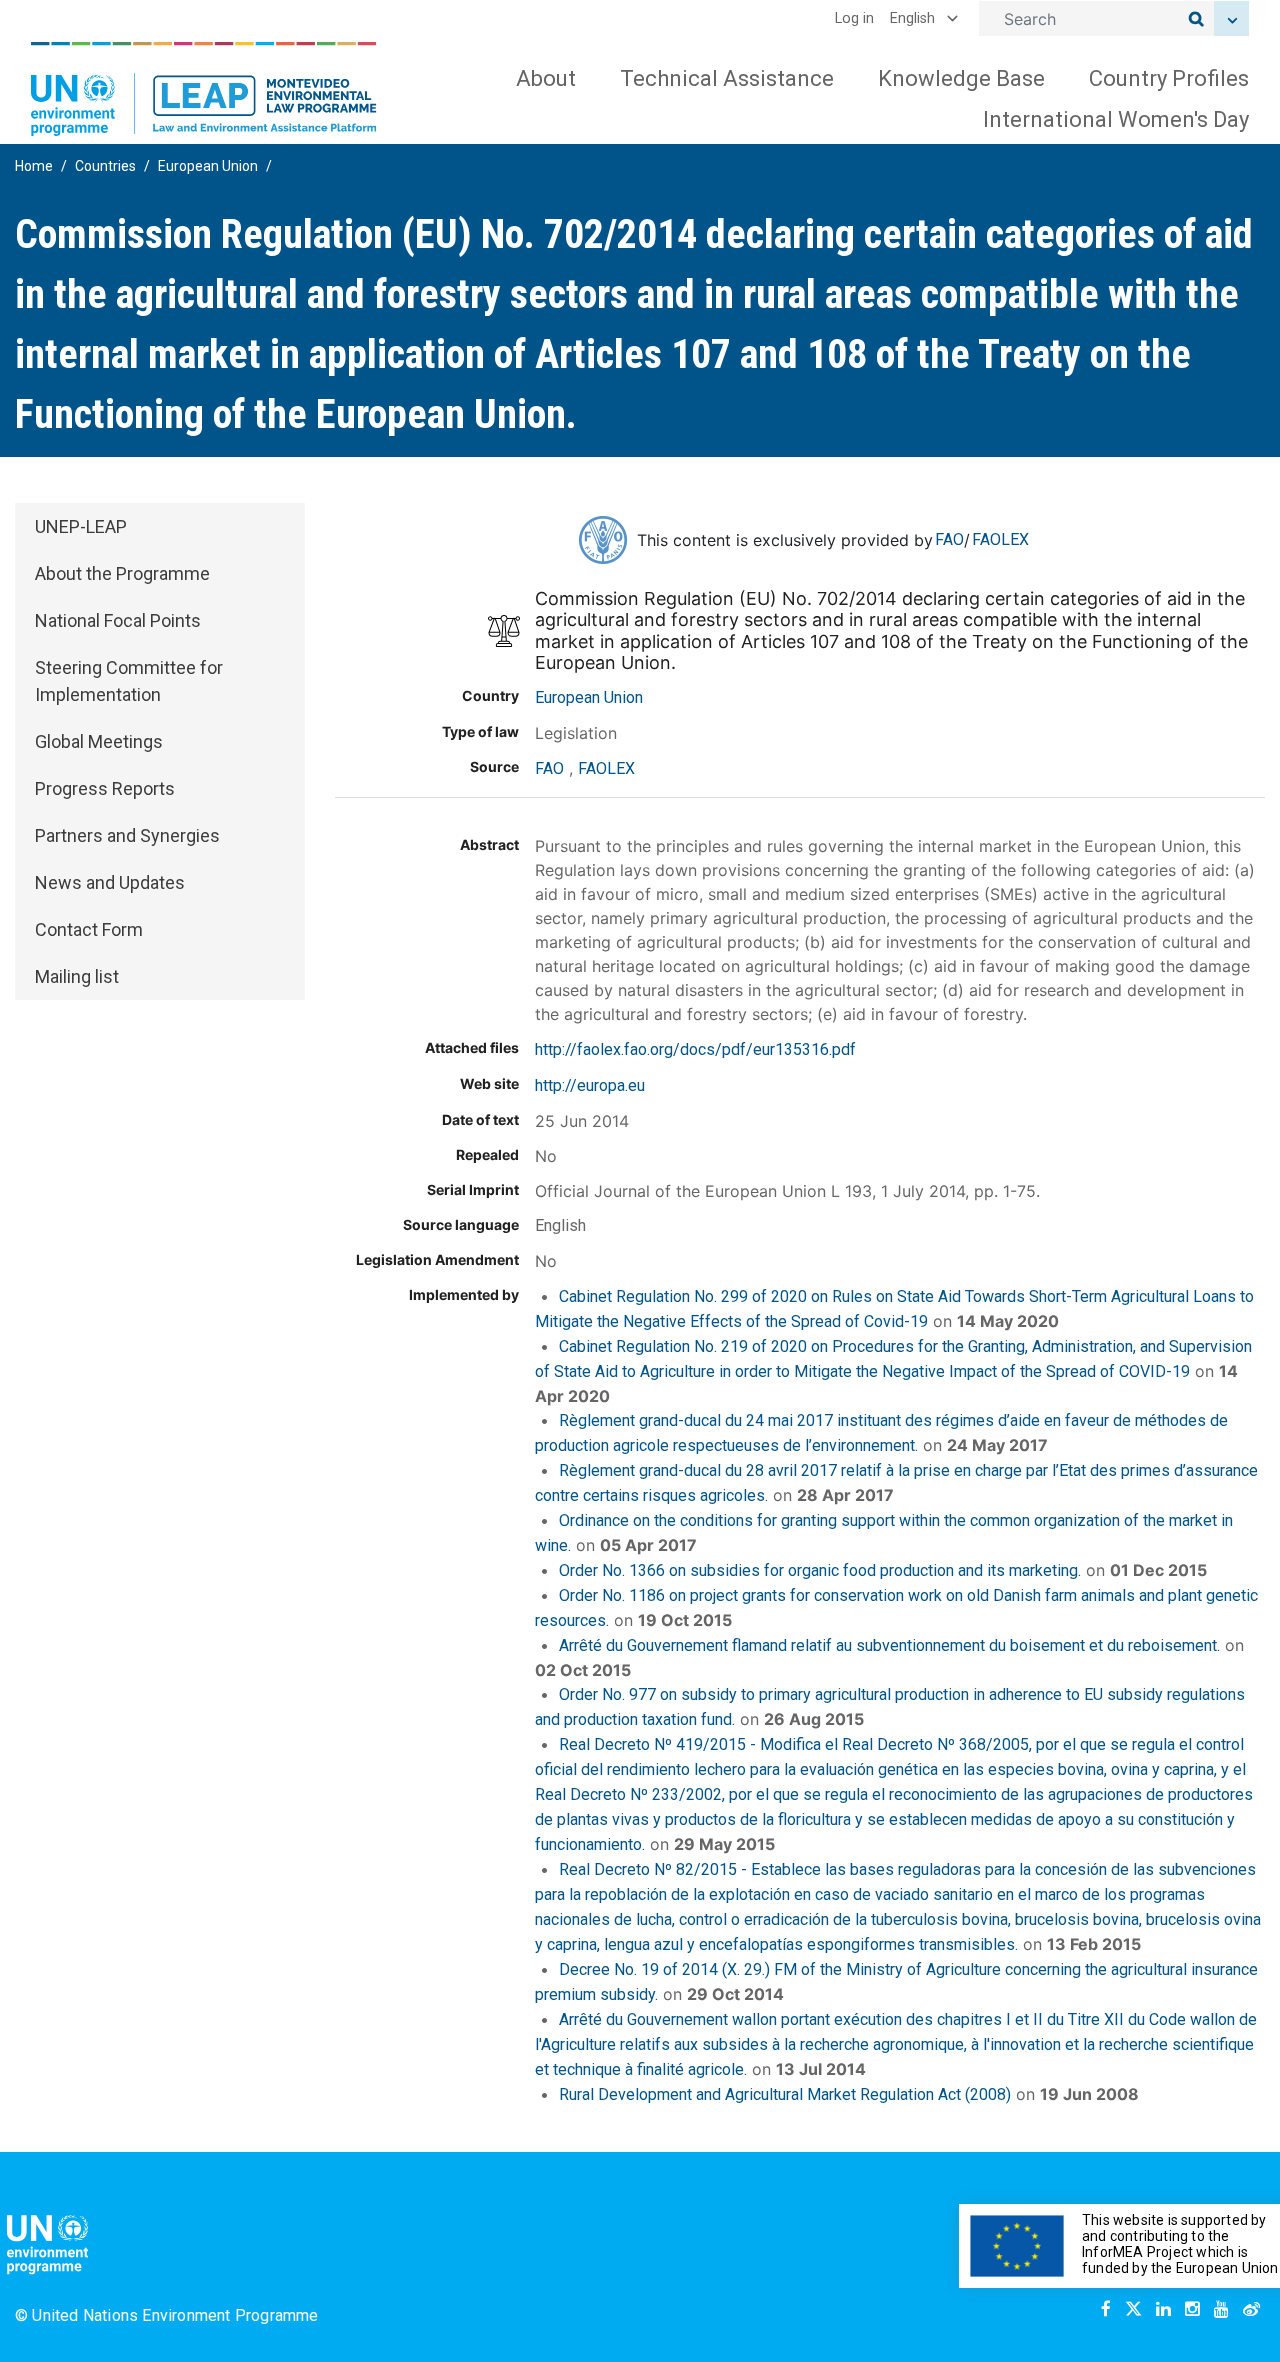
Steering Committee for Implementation (129, 681)
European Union (208, 166)
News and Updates (110, 882)
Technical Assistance (727, 78)
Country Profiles (1169, 78)
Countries (105, 166)
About (546, 78)
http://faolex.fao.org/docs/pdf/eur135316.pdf (695, 1049)
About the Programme (122, 573)
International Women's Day (1116, 119)
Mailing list (77, 976)
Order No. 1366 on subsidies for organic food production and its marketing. (820, 1570)
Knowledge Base (961, 78)
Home (34, 166)
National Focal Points (118, 620)
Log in (854, 18)
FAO (949, 539)
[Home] (204, 89)
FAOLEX (1000, 539)
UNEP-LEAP (81, 526)
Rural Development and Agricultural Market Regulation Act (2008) (785, 2094)
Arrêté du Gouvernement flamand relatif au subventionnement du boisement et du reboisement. (889, 1645)
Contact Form (89, 929)
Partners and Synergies (127, 835)
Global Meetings (99, 741)
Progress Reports (105, 788)
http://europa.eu (590, 1085)
